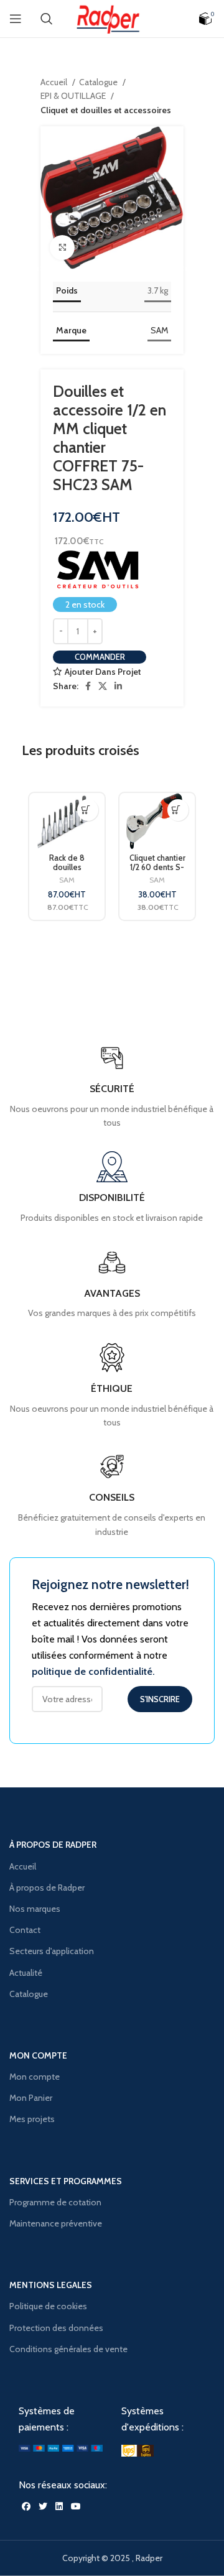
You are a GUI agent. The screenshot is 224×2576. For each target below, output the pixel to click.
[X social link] (103, 686)
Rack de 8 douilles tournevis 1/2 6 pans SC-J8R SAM (67, 872)
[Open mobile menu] (16, 19)
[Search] (47, 19)
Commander (100, 657)
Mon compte (35, 2077)
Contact (25, 1930)
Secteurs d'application (52, 1951)
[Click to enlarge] (62, 248)
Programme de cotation (55, 2202)
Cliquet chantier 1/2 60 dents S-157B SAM (157, 867)
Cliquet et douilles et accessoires (106, 110)
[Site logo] (112, 17)
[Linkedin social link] (118, 686)
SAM (159, 330)
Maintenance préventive (56, 2223)
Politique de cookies (48, 2306)
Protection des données (56, 2328)
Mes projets (32, 2119)
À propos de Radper (47, 1888)
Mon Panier (31, 2098)
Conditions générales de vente (68, 2349)
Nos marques (35, 1909)
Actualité (26, 1973)
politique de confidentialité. (93, 1671)
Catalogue (99, 82)
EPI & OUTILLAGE (74, 96)
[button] (86, 810)
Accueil (55, 82)
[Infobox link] (112, 1495)
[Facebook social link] (88, 686)
